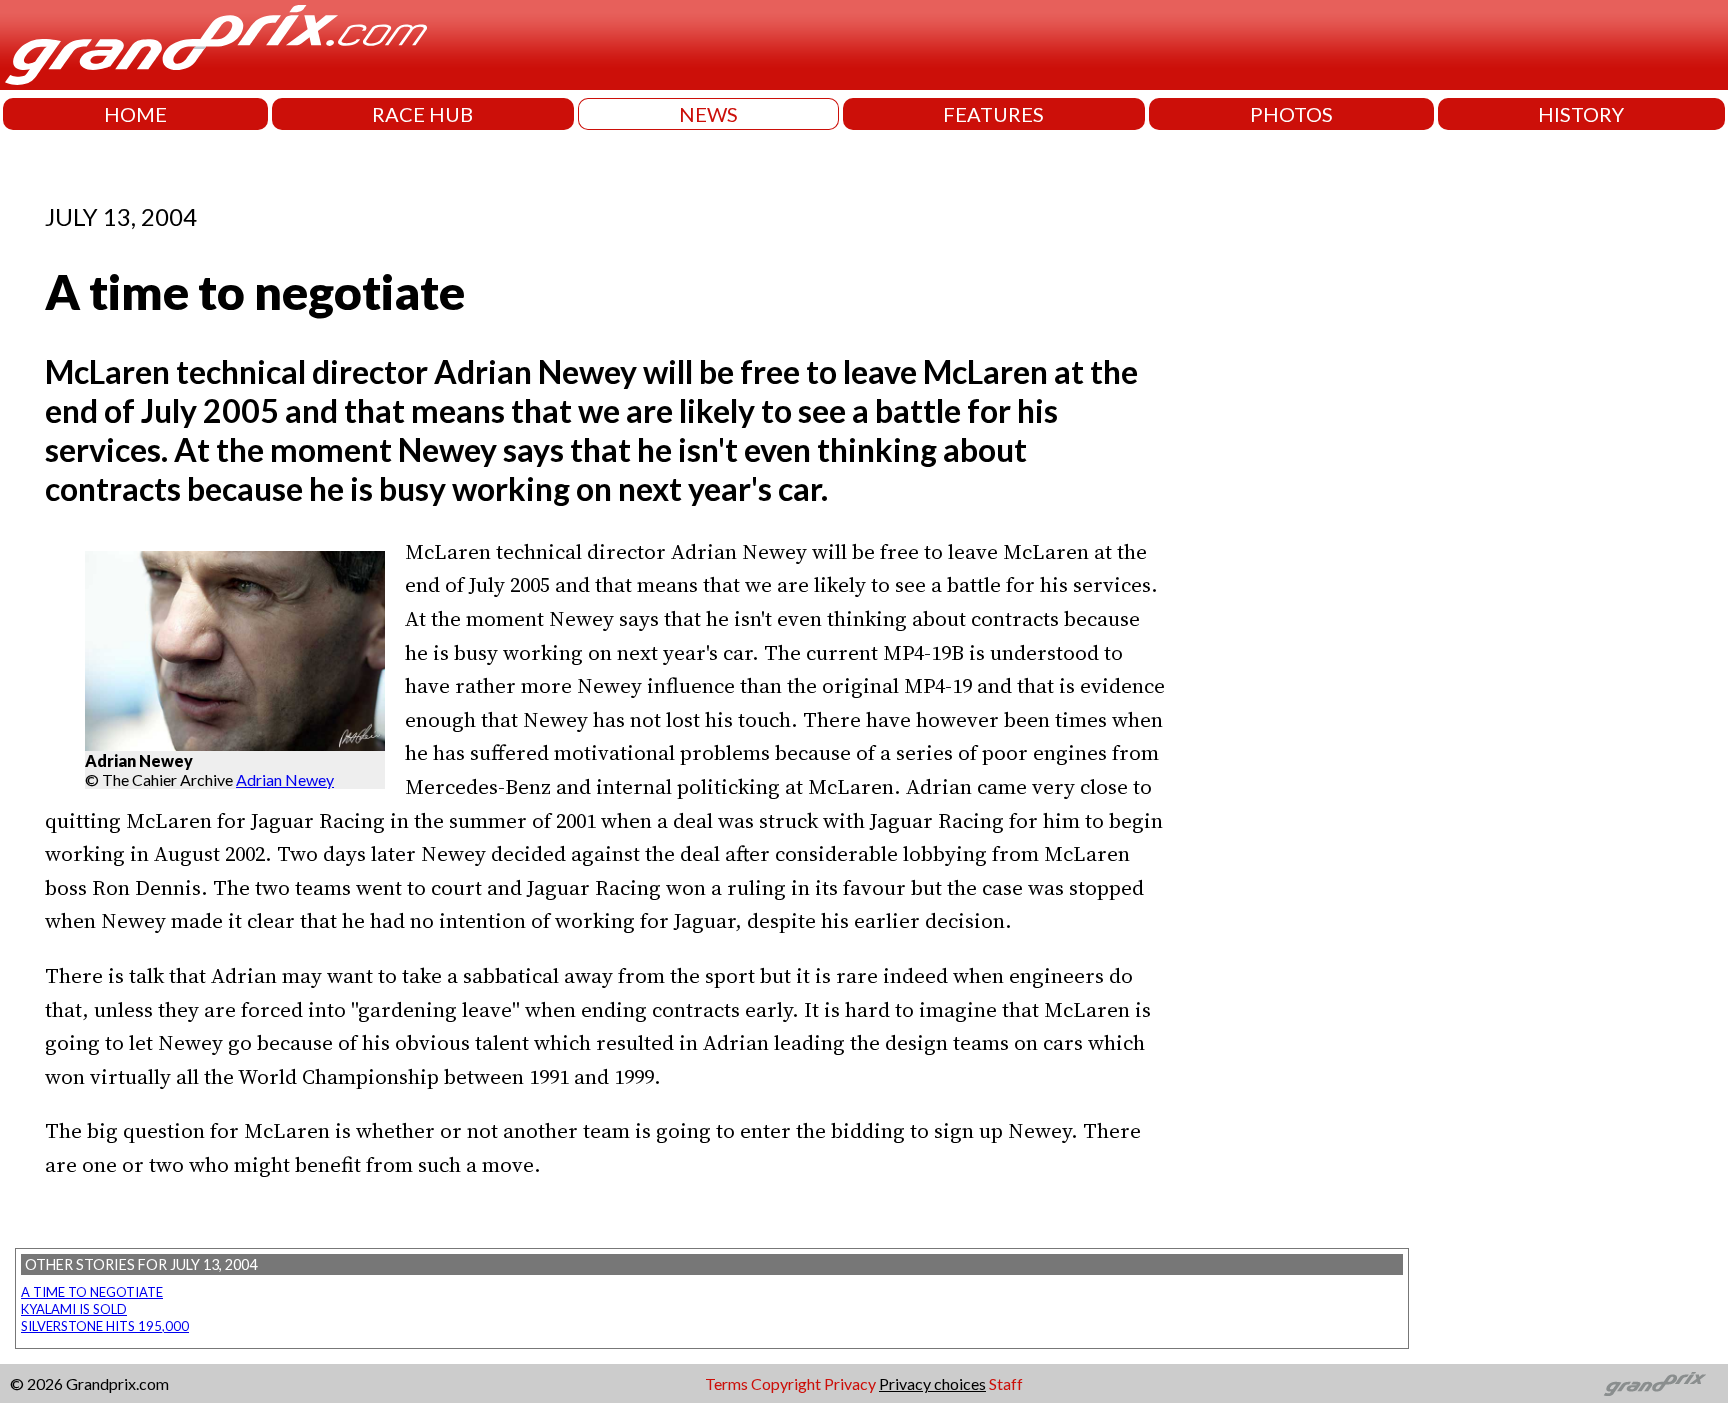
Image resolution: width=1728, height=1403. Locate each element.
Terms (726, 1383)
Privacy (850, 1383)
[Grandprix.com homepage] (1655, 1384)
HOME (135, 114)
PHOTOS (1291, 114)
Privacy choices (932, 1383)
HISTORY (1581, 114)
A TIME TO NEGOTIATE (92, 1292)
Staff (1006, 1383)
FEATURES (993, 114)
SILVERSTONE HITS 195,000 (105, 1326)
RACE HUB (422, 114)
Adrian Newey (285, 779)
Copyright (786, 1383)
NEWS (708, 114)
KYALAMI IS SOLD (74, 1309)
